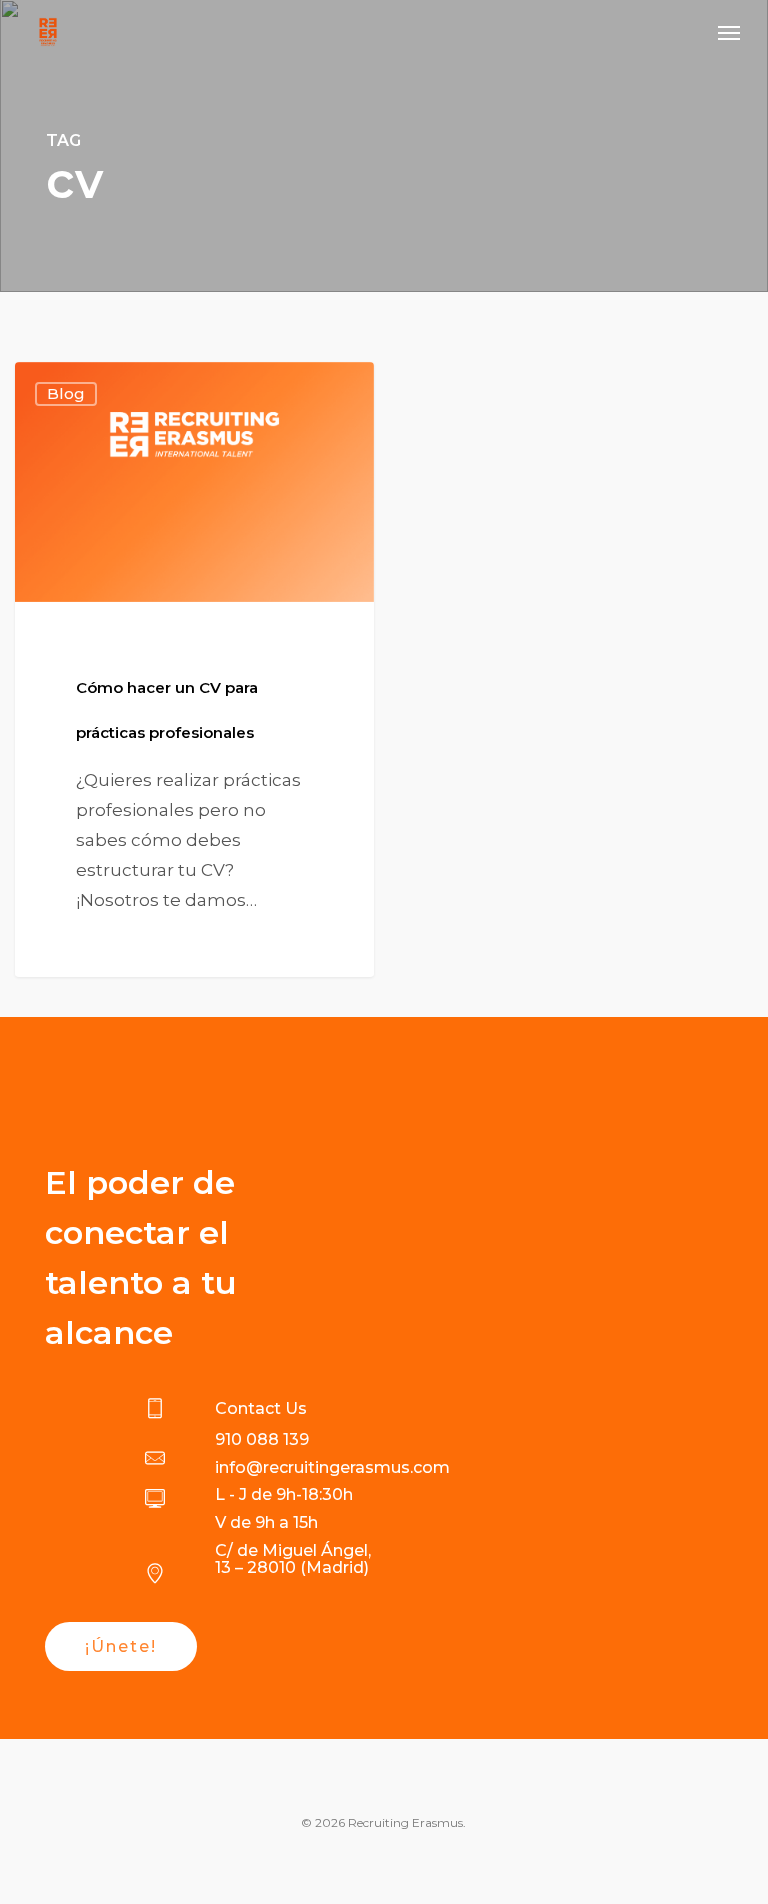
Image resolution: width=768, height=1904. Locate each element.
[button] (729, 32)
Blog (66, 393)
